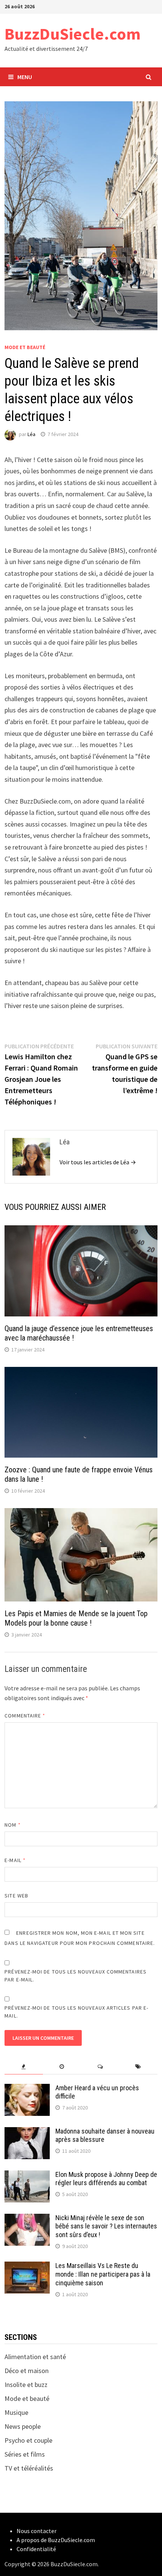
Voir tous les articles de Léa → (98, 1162)
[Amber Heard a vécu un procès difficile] (27, 2089)
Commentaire (25, 1716)
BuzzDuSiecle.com (73, 34)
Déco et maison (27, 2371)
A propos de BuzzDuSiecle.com (56, 2540)
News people (23, 2426)
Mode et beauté (25, 347)
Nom (12, 1825)
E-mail (15, 1860)
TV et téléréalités (29, 2468)
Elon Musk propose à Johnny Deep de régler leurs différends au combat (106, 2179)
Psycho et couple (28, 2440)
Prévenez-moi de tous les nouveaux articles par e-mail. (76, 2012)
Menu (25, 77)
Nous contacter (37, 2531)
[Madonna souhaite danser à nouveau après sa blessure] (27, 2132)
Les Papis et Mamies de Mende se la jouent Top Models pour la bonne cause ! (76, 1618)
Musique (16, 2412)
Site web (16, 1896)
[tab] (24, 2067)
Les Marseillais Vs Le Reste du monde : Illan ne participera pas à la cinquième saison (103, 2274)
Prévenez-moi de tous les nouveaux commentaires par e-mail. (76, 1976)
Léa (31, 434)
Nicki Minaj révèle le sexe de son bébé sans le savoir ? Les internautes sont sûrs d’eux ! (106, 2226)
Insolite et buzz (26, 2385)
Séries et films (25, 2454)
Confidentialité (36, 2549)
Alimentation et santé (35, 2357)
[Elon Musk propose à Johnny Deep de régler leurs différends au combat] (27, 2176)
